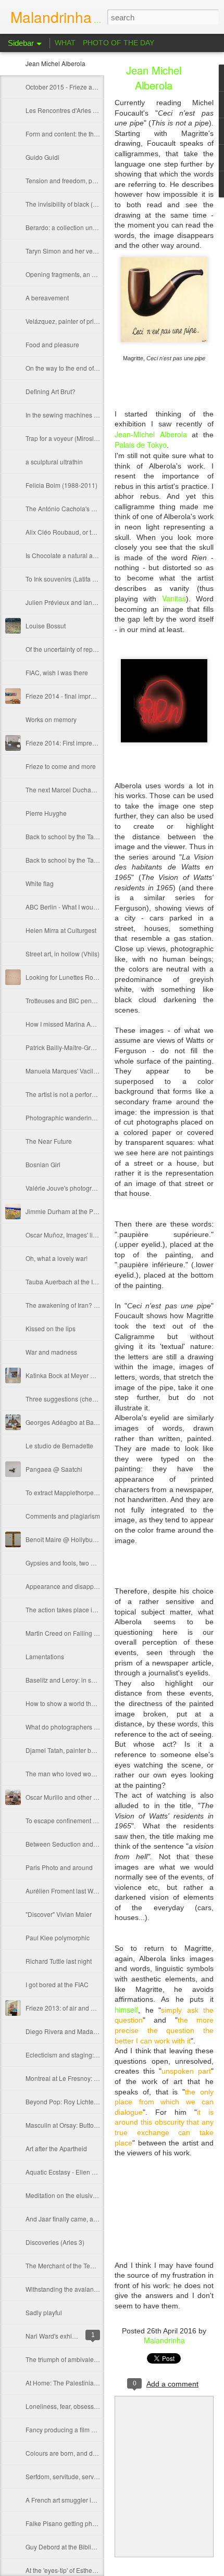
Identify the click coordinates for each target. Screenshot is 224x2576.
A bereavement (47, 298)
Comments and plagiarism (63, 1516)
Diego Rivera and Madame (64, 2031)
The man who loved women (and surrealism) (89, 1773)
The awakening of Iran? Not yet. (70, 1305)
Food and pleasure (52, 344)
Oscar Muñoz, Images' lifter (64, 1235)
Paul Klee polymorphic (58, 1937)
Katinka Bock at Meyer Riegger (69, 1375)
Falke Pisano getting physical (67, 2523)
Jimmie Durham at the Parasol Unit (75, 1211)
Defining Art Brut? (51, 391)
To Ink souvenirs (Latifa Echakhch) (74, 579)
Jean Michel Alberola (55, 63)
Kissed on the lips (51, 1328)
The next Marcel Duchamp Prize (71, 790)
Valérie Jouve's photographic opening (79, 1188)
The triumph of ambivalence (65, 2359)
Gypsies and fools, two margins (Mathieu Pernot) (94, 1563)
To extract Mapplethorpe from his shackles (85, 1492)
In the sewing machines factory (69, 415)
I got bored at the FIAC (57, 1984)
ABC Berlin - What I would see (68, 907)
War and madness (51, 1352)
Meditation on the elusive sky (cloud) (77, 2195)
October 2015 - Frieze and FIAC (70, 87)
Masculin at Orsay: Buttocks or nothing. (80, 2125)
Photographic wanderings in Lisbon (76, 1117)
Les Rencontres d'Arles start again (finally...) (87, 110)
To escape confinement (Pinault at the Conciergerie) (99, 1820)
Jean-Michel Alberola (153, 434)
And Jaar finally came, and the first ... (77, 2219)
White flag (40, 883)
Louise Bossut (46, 626)
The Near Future (49, 1141)
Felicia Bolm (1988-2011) (61, 485)
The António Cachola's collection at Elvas (84, 508)
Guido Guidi (42, 157)
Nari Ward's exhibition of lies (66, 2336)
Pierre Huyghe (46, 813)
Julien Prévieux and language (68, 602)
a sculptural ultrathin (54, 462)
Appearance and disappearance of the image (90, 1586)
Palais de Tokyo (141, 445)
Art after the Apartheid (56, 2148)
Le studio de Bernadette (59, 1445)
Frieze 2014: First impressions (68, 743)
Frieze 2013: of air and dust (64, 2008)
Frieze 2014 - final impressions (69, 696)
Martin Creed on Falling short (67, 1633)
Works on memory (51, 719)
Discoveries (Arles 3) (55, 2242)
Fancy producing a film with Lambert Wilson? (89, 2429)
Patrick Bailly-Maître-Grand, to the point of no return (98, 1047)
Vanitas (174, 598)
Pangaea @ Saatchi (54, 1469)
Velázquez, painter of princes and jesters (83, 321)
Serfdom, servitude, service (64, 2476)
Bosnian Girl (43, 1164)
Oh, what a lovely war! (57, 1258)
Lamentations (45, 1656)
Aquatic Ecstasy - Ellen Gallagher (73, 2172)
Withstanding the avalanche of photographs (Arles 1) (100, 2289)
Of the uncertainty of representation (75, 649)
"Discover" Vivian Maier (59, 1914)
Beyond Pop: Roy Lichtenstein (68, 2101)
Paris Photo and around (59, 1867)
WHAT (65, 43)
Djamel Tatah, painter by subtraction (76, 1750)
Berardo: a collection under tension (75, 227)
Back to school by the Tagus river (72, 860)
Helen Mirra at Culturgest (61, 930)
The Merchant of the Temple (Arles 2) (78, 2265)
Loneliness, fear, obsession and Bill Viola (84, 2406)
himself (126, 2010)
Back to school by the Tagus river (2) (77, 836)
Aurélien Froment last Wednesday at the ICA (88, 1891)
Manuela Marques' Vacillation (67, 1071)
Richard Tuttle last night (59, 1961)
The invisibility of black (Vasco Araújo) (79, 204)
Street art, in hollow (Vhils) (63, 954)
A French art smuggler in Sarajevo (74, 2500)
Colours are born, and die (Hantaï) (74, 2453)
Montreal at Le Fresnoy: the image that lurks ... (90, 2078)
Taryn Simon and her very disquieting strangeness (96, 251)
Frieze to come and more (61, 766)
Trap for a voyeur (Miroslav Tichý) (72, 438)
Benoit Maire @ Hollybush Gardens (76, 1539)
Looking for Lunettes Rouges (66, 977)
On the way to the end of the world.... (77, 368)
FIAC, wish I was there (57, 672)
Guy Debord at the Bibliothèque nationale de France (99, 2547)
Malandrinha (164, 2340)
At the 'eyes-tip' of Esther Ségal (69, 2570)
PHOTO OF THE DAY (119, 43)
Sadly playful (44, 2312)
